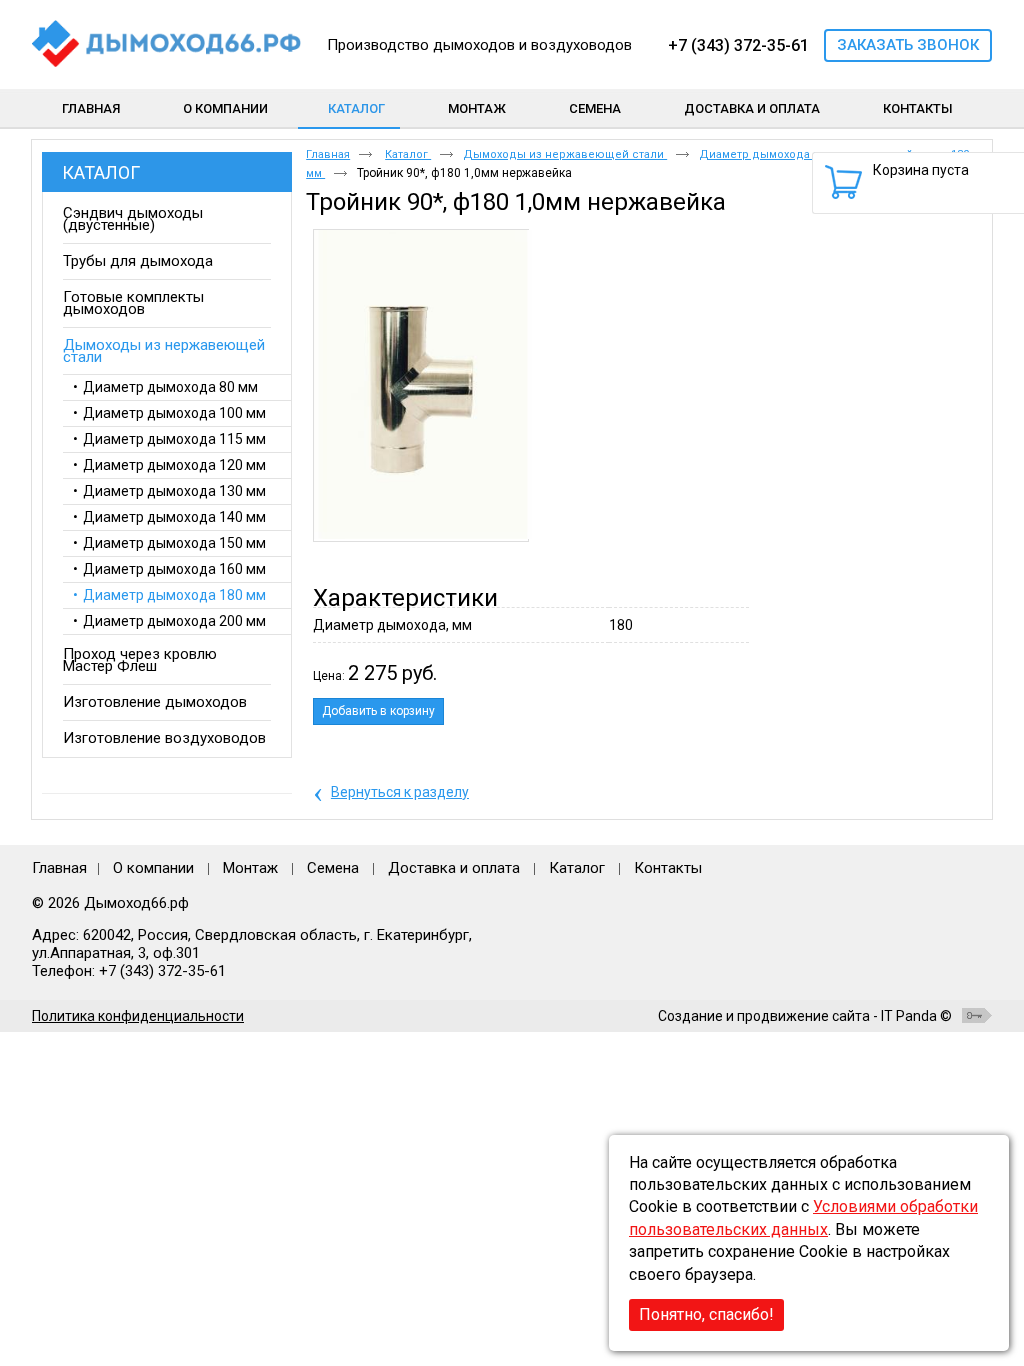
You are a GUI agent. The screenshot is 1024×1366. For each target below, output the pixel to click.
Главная (328, 154)
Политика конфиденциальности (138, 1016)
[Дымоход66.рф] (166, 44)
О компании (153, 868)
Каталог (356, 108)
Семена (333, 868)
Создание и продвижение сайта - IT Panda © (805, 1016)
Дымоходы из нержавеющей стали (565, 154)
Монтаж (252, 868)
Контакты (668, 868)
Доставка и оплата (454, 868)
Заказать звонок (908, 45)
